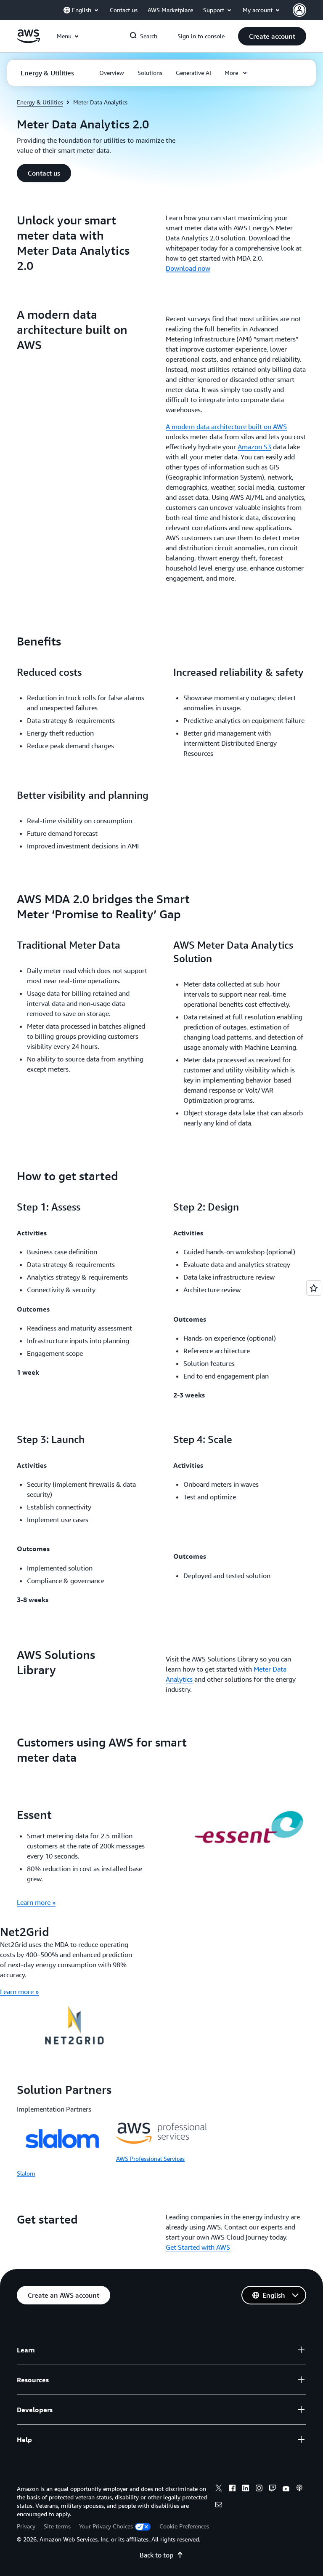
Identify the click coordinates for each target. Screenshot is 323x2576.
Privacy (26, 2526)
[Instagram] (259, 2489)
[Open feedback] (314, 1288)
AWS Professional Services (150, 2159)
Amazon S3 (254, 447)
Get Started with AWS (198, 2247)
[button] (272, 36)
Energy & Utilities (40, 102)
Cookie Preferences (184, 2526)
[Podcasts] (299, 2489)
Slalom (26, 2173)
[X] (219, 2489)
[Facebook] (232, 2489)
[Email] (219, 2506)
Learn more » (36, 1902)
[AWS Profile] (299, 10)
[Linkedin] (246, 2489)
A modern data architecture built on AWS (226, 427)
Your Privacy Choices (106, 2526)
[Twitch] (273, 2489)
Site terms (57, 2526)
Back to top (156, 2555)
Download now (188, 268)
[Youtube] (286, 2489)
